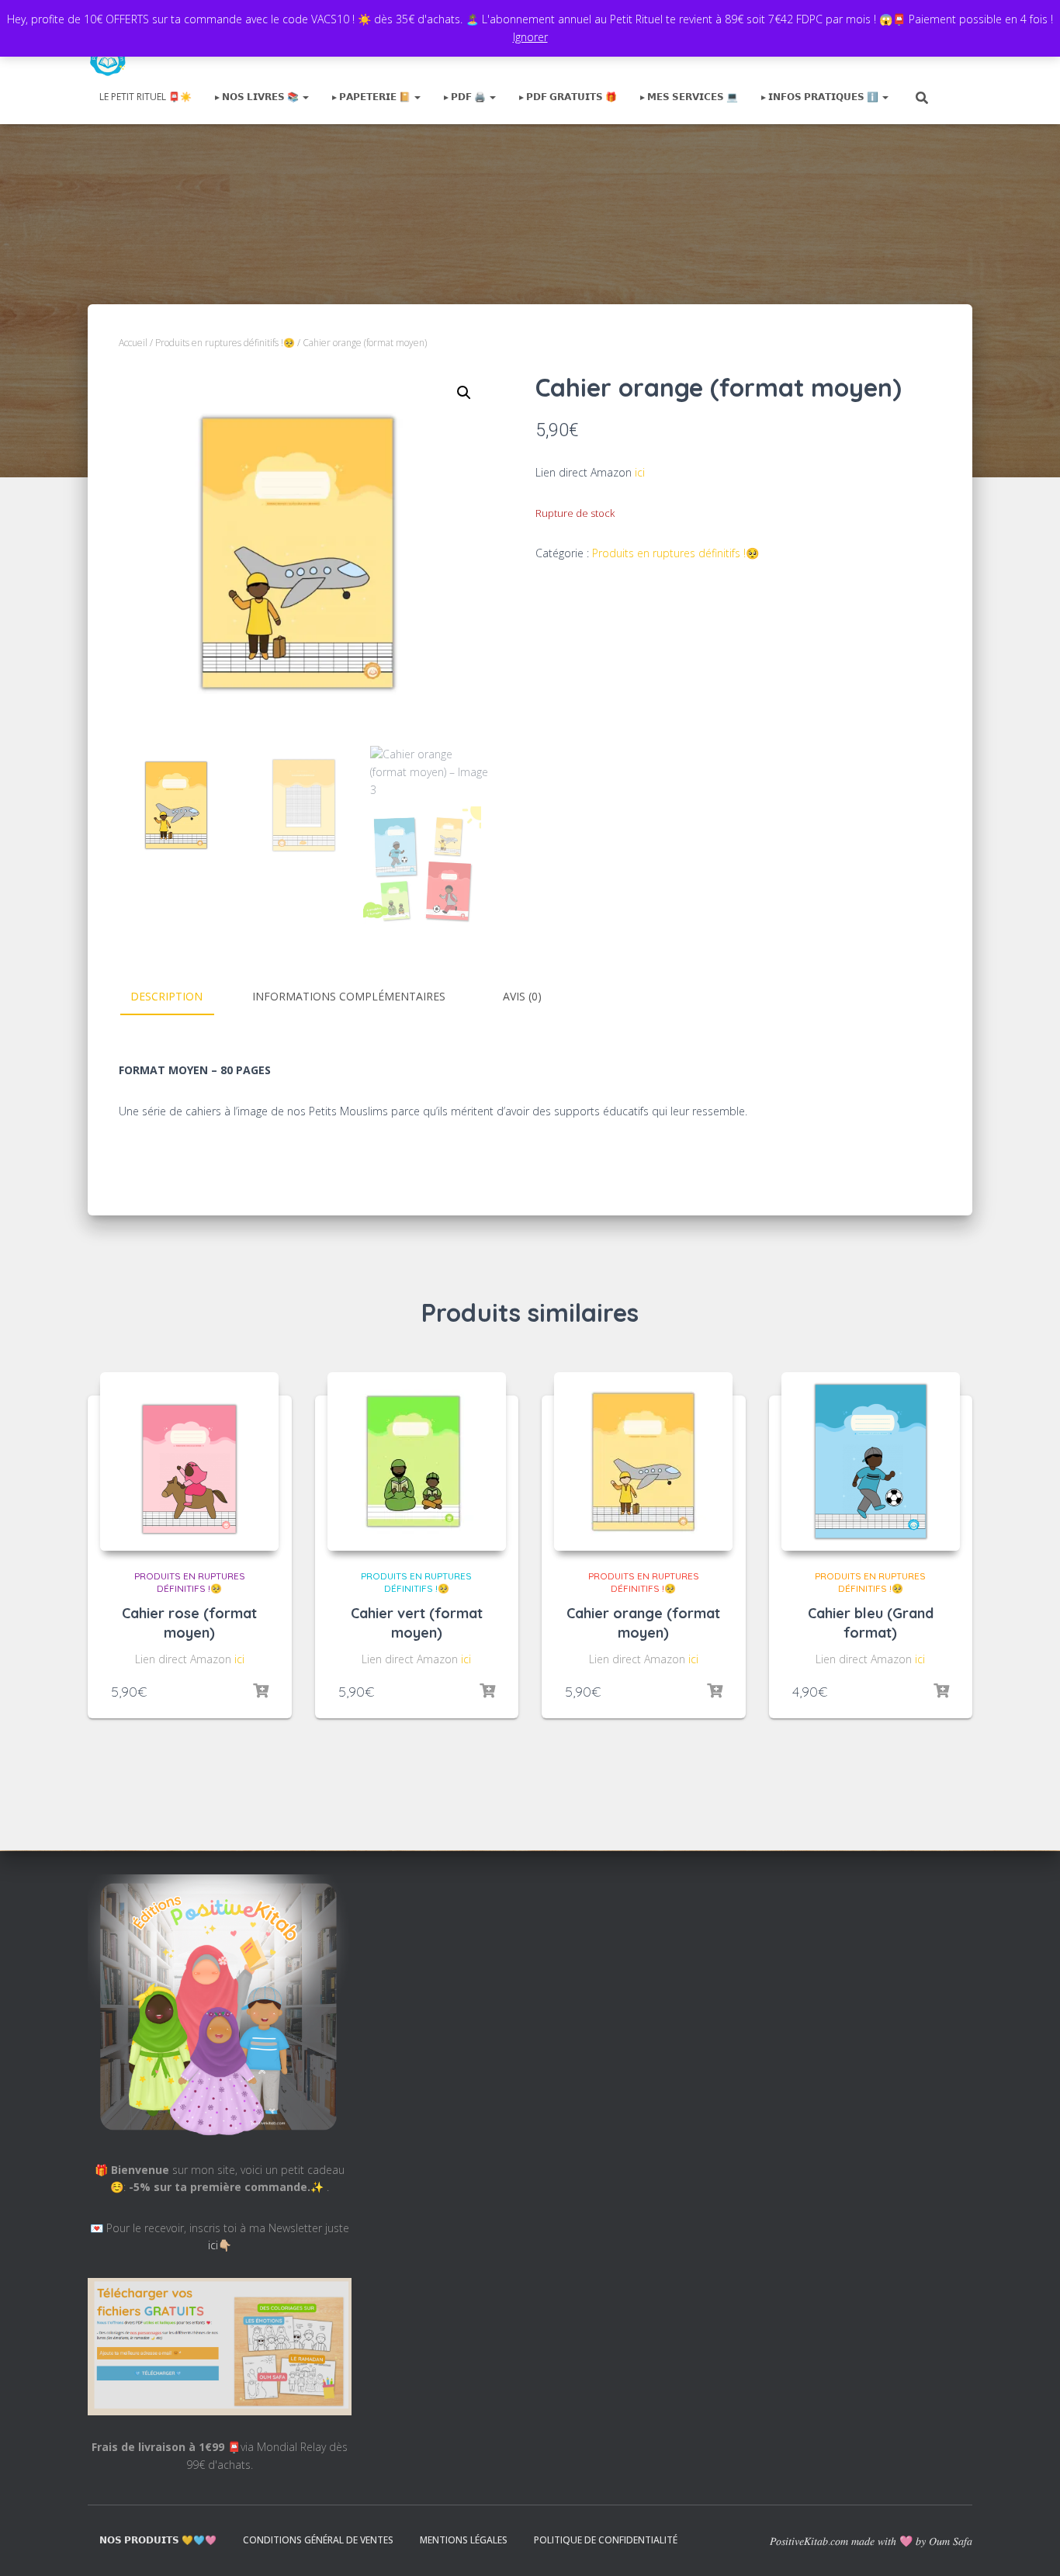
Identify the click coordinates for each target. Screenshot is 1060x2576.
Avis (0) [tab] (522, 996)
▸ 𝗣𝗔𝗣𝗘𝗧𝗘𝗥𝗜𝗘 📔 (372, 97)
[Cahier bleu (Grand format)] (871, 1461)
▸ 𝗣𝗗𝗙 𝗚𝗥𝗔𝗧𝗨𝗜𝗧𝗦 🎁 (568, 97)
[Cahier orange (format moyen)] (643, 1461)
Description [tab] (166, 996)
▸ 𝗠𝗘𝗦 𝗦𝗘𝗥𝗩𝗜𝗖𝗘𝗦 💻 (689, 97)
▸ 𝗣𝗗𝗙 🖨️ (466, 97)
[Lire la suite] (261, 1691)
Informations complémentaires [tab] (349, 996)
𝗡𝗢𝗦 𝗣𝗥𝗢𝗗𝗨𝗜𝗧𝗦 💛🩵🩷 (158, 2540)
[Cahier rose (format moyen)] (189, 1461)
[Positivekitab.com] (108, 58)
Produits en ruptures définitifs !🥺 (225, 343)
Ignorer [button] (530, 37)
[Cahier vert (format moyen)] (417, 1461)
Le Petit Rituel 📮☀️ (145, 97)
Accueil (133, 343)
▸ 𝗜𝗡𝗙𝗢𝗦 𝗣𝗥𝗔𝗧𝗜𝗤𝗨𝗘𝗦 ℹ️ (821, 97)
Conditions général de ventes (318, 2540)
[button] (464, 393)
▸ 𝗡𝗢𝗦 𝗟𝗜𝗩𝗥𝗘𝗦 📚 (258, 97)
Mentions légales (464, 2540)
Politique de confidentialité (606, 2540)
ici (640, 472)
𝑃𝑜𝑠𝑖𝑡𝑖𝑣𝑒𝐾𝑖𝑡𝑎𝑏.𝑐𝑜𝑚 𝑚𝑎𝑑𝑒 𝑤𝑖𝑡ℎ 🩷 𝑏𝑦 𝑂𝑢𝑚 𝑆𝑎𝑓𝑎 (871, 2541)
